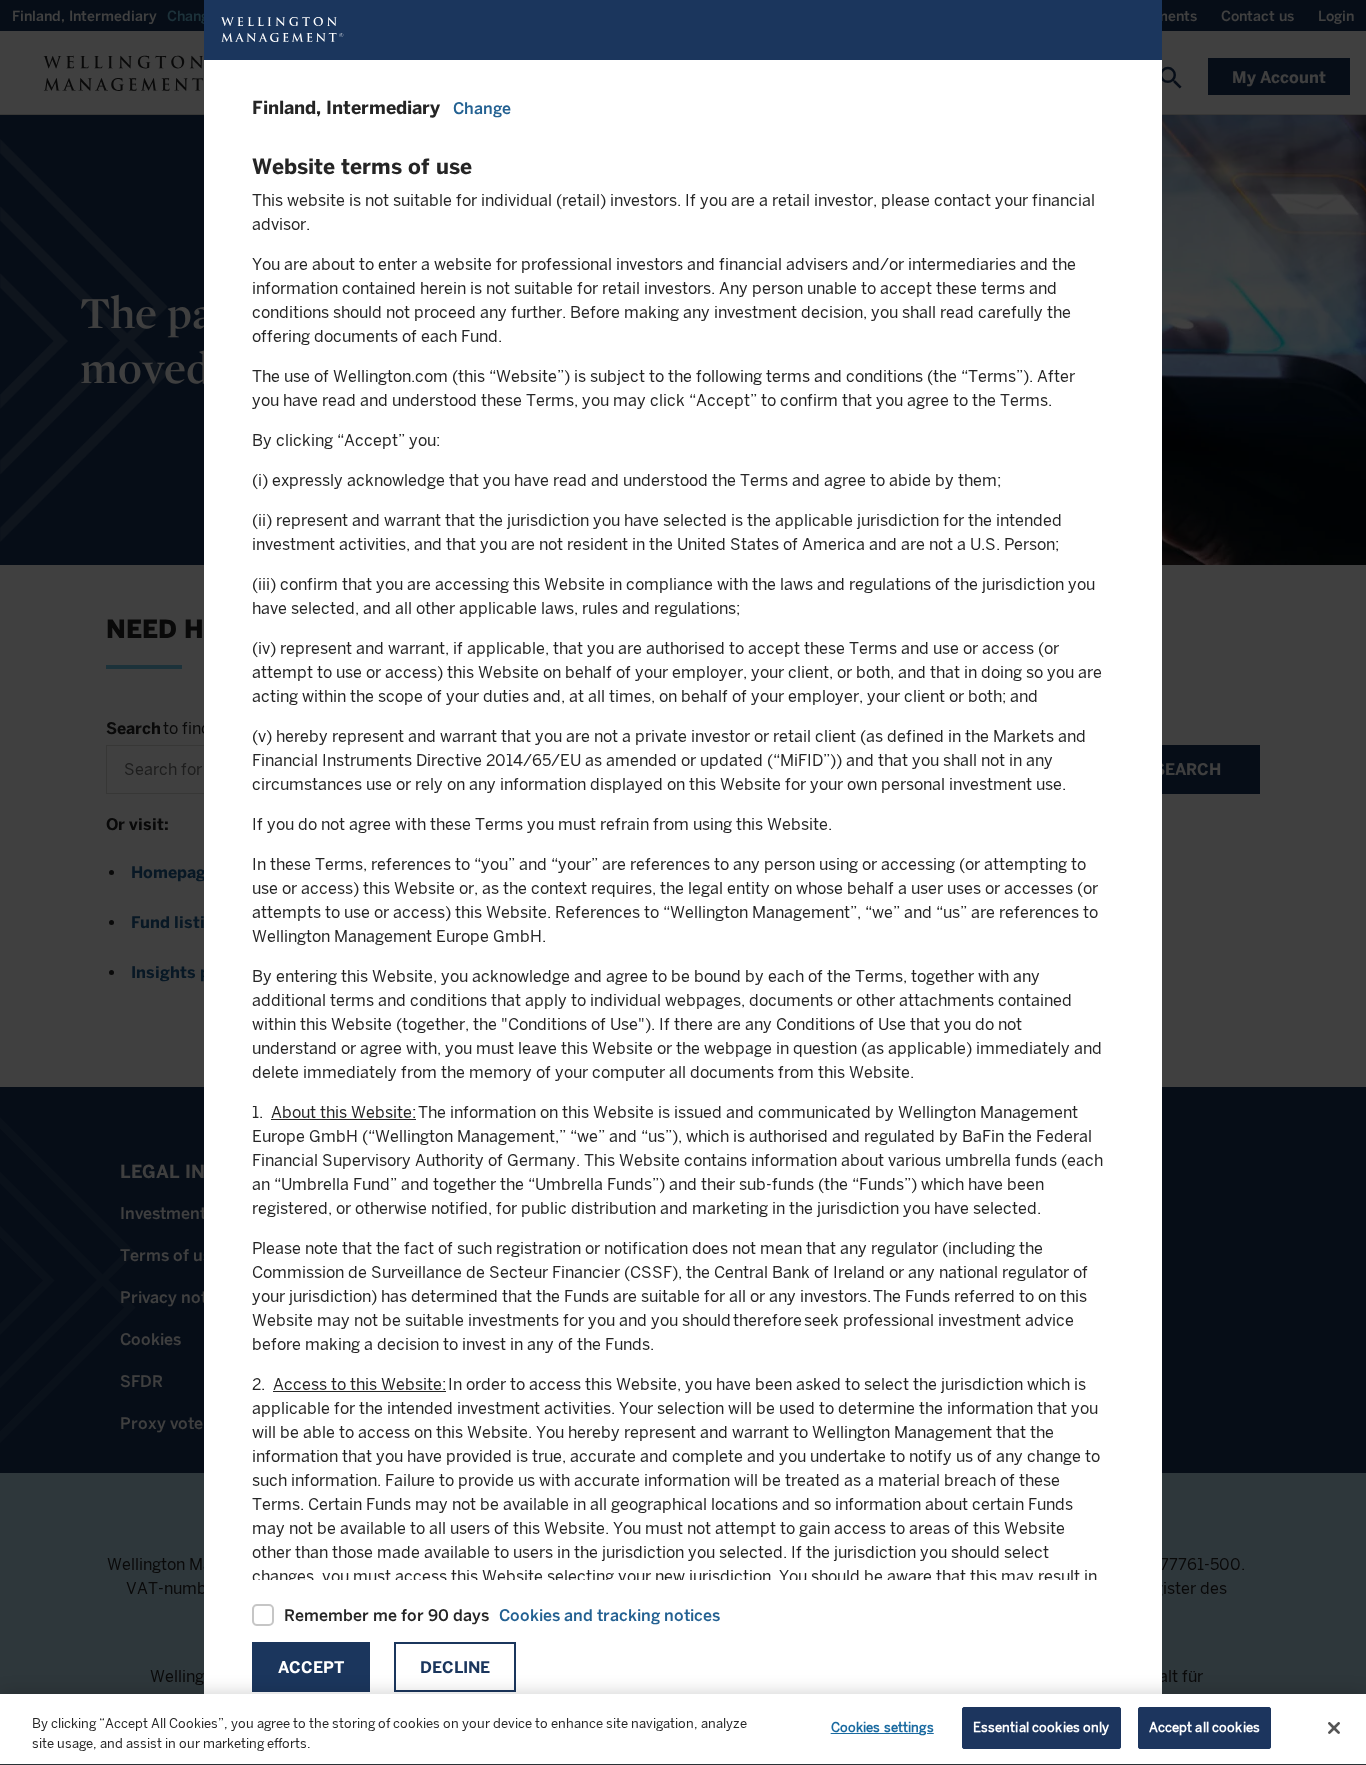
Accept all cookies (1204, 1727)
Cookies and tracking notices (609, 1615)
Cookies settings (882, 1727)
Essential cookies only (1041, 1727)
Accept (311, 1667)
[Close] (1334, 1728)
